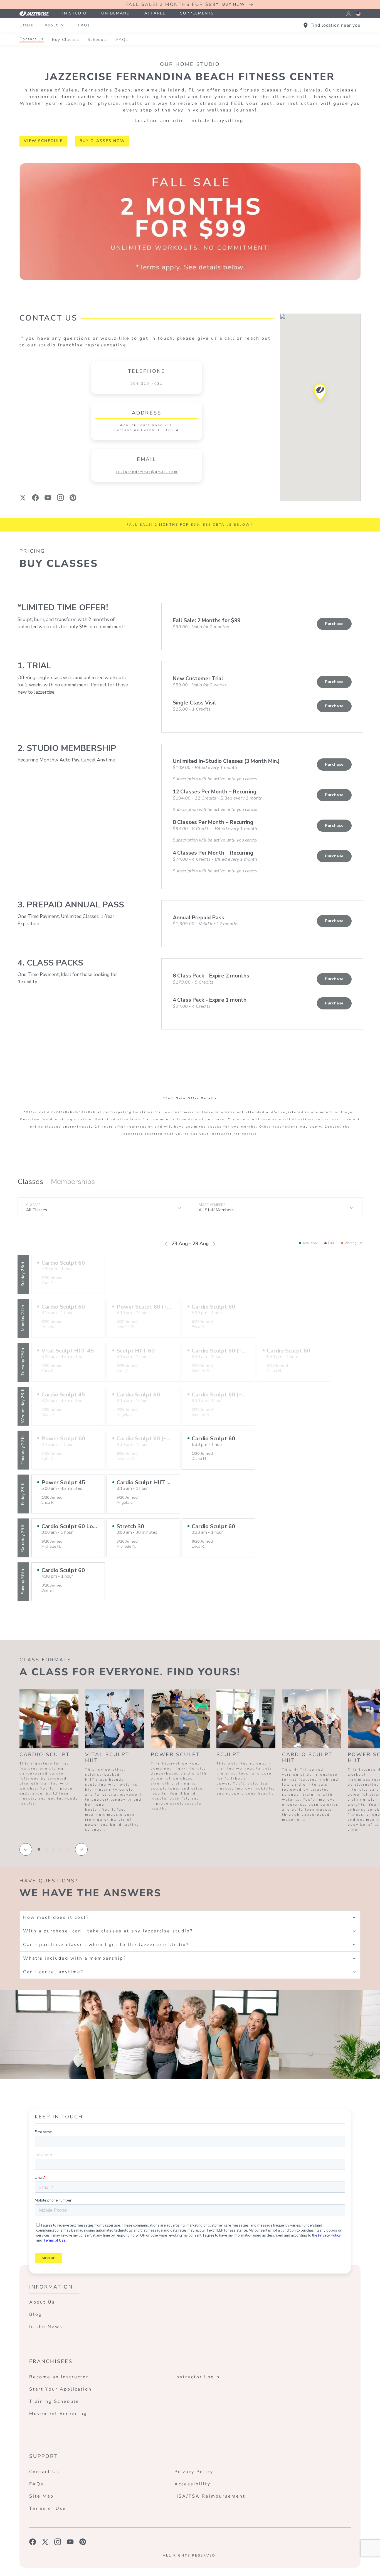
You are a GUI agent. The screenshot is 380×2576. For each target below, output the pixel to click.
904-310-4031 (147, 384)
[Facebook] (35, 498)
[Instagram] (61, 498)
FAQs (84, 25)
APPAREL (155, 13)
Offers (26, 25)
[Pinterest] (73, 498)
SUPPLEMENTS (197, 13)
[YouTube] (48, 498)
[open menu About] (63, 25)
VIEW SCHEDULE (43, 141)
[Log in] (348, 14)
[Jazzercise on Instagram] (58, 2542)
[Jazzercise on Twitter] (45, 2542)
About (51, 25)
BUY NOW (234, 4)
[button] (320, 394)
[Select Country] (358, 14)
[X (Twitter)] (23, 498)
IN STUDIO (75, 13)
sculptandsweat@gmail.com (146, 472)
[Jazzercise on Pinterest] (83, 2542)
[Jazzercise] (37, 13)
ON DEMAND (116, 13)
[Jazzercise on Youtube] (70, 2542)
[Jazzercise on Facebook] (33, 2542)
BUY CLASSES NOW (102, 141)
